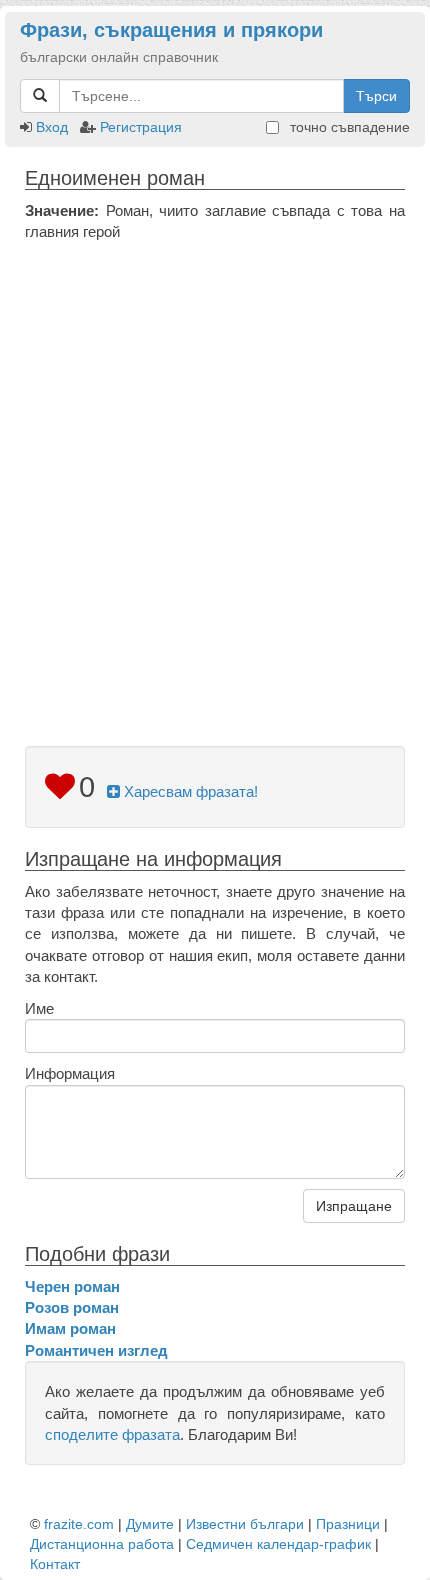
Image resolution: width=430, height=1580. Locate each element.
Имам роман (70, 1328)
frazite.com (79, 1524)
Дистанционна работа (102, 1544)
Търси (376, 96)
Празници (348, 1524)
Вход (52, 127)
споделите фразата (112, 1434)
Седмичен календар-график (278, 1544)
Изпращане (354, 1206)
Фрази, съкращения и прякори (171, 30)
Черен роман (72, 1286)
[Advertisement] (215, 468)
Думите (150, 1524)
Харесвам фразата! (189, 791)
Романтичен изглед (96, 1350)
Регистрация (141, 127)
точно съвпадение (348, 127)
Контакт (55, 1564)
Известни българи (245, 1524)
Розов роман (72, 1307)
